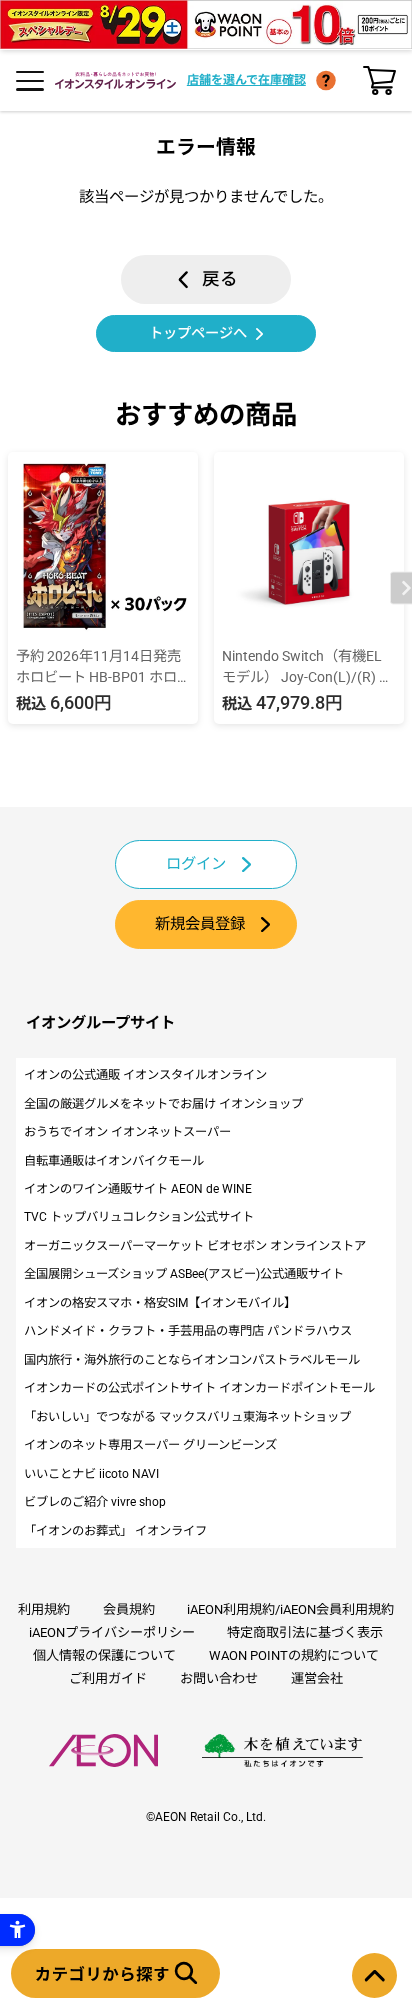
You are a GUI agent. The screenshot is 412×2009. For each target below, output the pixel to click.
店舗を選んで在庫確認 (246, 80)
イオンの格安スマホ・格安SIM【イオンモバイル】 (160, 1303)
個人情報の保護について (104, 1655)
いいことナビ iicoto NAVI (91, 1474)
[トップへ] (374, 1975)
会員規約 (129, 1609)
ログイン (196, 864)
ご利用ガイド (108, 1678)
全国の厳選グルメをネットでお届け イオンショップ (163, 1104)
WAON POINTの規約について (294, 1655)
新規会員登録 (200, 924)
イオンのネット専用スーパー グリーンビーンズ (150, 1445)
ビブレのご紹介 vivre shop (95, 1502)
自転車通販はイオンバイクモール (114, 1161)
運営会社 (317, 1678)
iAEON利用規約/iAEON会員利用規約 (290, 1609)
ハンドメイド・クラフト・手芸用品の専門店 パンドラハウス (188, 1331)
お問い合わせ (219, 1678)
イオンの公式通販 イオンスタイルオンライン (145, 1075)
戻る (220, 279)
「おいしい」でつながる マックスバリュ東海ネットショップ (187, 1417)
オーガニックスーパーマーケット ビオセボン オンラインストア (195, 1246)
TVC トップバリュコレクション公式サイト (139, 1217)
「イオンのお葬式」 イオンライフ (115, 1531)
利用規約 (44, 1609)
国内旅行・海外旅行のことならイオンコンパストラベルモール (192, 1360)
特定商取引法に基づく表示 (305, 1632)
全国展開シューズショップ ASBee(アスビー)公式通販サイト (184, 1274)
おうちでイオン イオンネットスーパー (127, 1132)
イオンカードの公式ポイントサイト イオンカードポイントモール (199, 1388)
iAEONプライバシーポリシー (112, 1632)
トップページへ (198, 333)
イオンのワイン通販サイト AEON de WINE (138, 1189)
